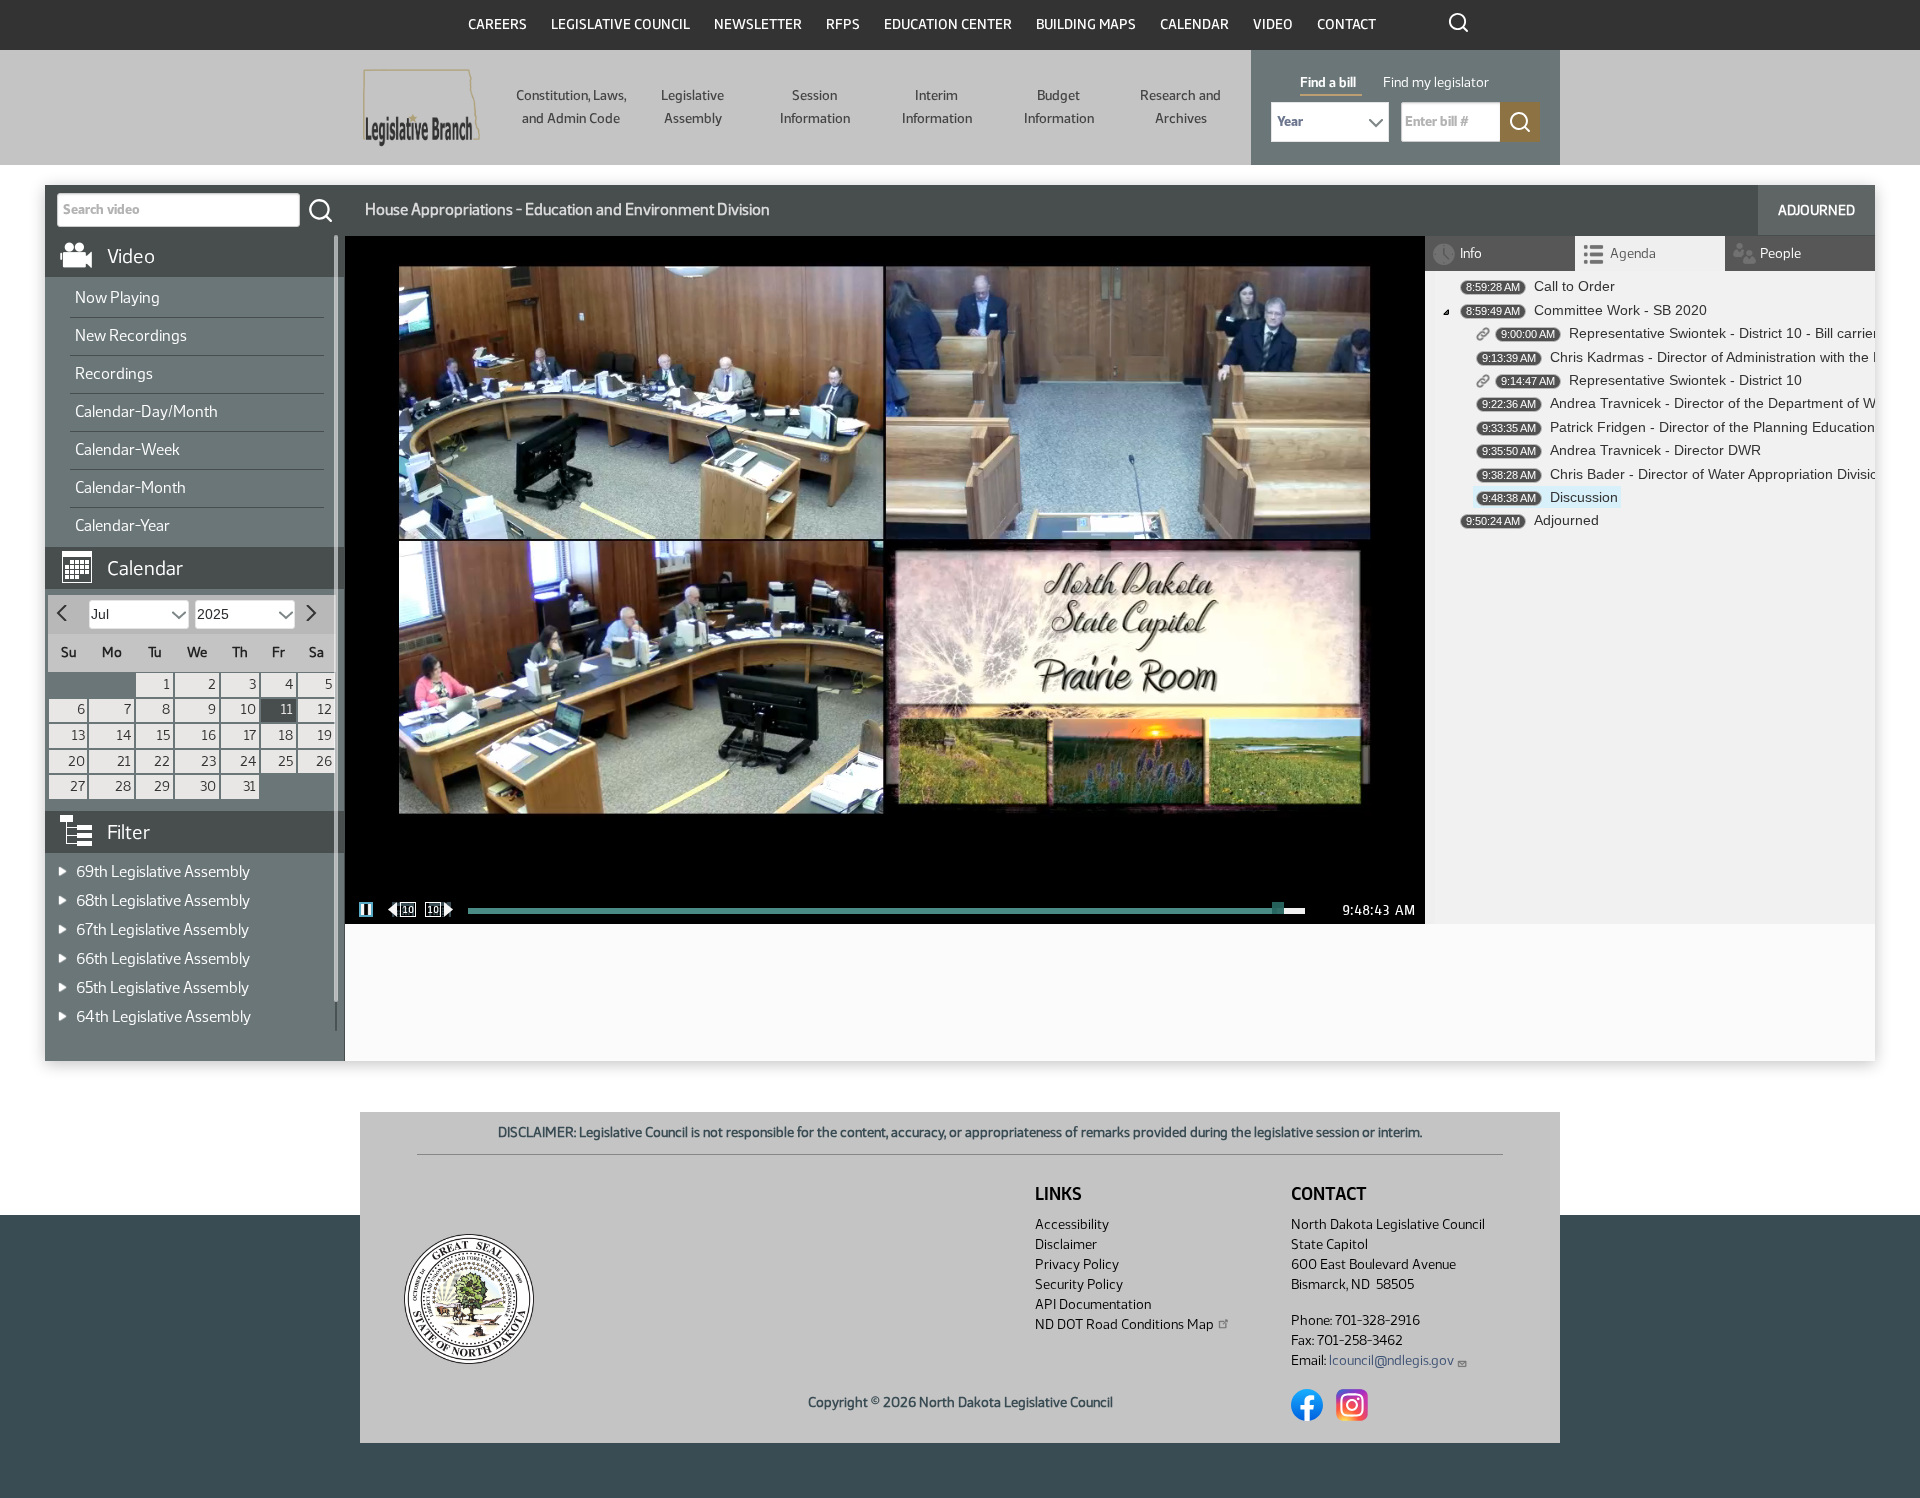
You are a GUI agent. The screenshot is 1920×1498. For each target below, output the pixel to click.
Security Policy (1079, 1284)
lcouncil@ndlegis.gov (1391, 1360)
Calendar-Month (130, 487)
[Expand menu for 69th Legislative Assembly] (62, 865)
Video (1273, 24)
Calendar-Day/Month (146, 411)
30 (208, 786)
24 (248, 761)
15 (163, 735)
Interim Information (937, 106)
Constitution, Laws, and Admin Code (571, 106)
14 (124, 735)
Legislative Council (620, 24)
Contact (1346, 24)
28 (123, 786)
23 (208, 761)
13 (78, 735)
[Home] (421, 108)
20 (76, 761)
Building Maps (1086, 24)
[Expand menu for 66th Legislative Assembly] (62, 952)
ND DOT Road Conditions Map (1124, 1324)
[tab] (1650, 253)
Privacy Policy (1077, 1264)
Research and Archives (1180, 106)
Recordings (114, 373)
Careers (497, 24)
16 (209, 735)
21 (124, 761)
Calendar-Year (122, 525)
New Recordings (131, 335)
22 (162, 761)
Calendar (1194, 24)
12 (325, 709)
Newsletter (758, 24)
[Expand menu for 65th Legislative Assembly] (62, 981)
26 (324, 761)
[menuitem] (197, 299)
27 (77, 786)
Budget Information (1059, 106)
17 (250, 735)
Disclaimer (1066, 1244)
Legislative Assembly (692, 106)
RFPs (843, 24)
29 (162, 786)
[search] (320, 210)
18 (286, 735)
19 (325, 735)
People (1780, 253)
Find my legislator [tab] (1436, 82)
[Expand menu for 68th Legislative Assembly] (62, 894)
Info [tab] (1471, 253)
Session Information (815, 106)
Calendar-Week (127, 449)
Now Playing (117, 297)
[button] (202, 558)
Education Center (948, 24)
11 (287, 709)
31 (249, 786)
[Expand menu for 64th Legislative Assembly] (62, 1010)
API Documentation (1093, 1304)
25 (285, 761)
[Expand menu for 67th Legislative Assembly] (62, 923)
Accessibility (1072, 1224)
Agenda (1633, 253)
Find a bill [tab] (1328, 82)
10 (248, 709)
